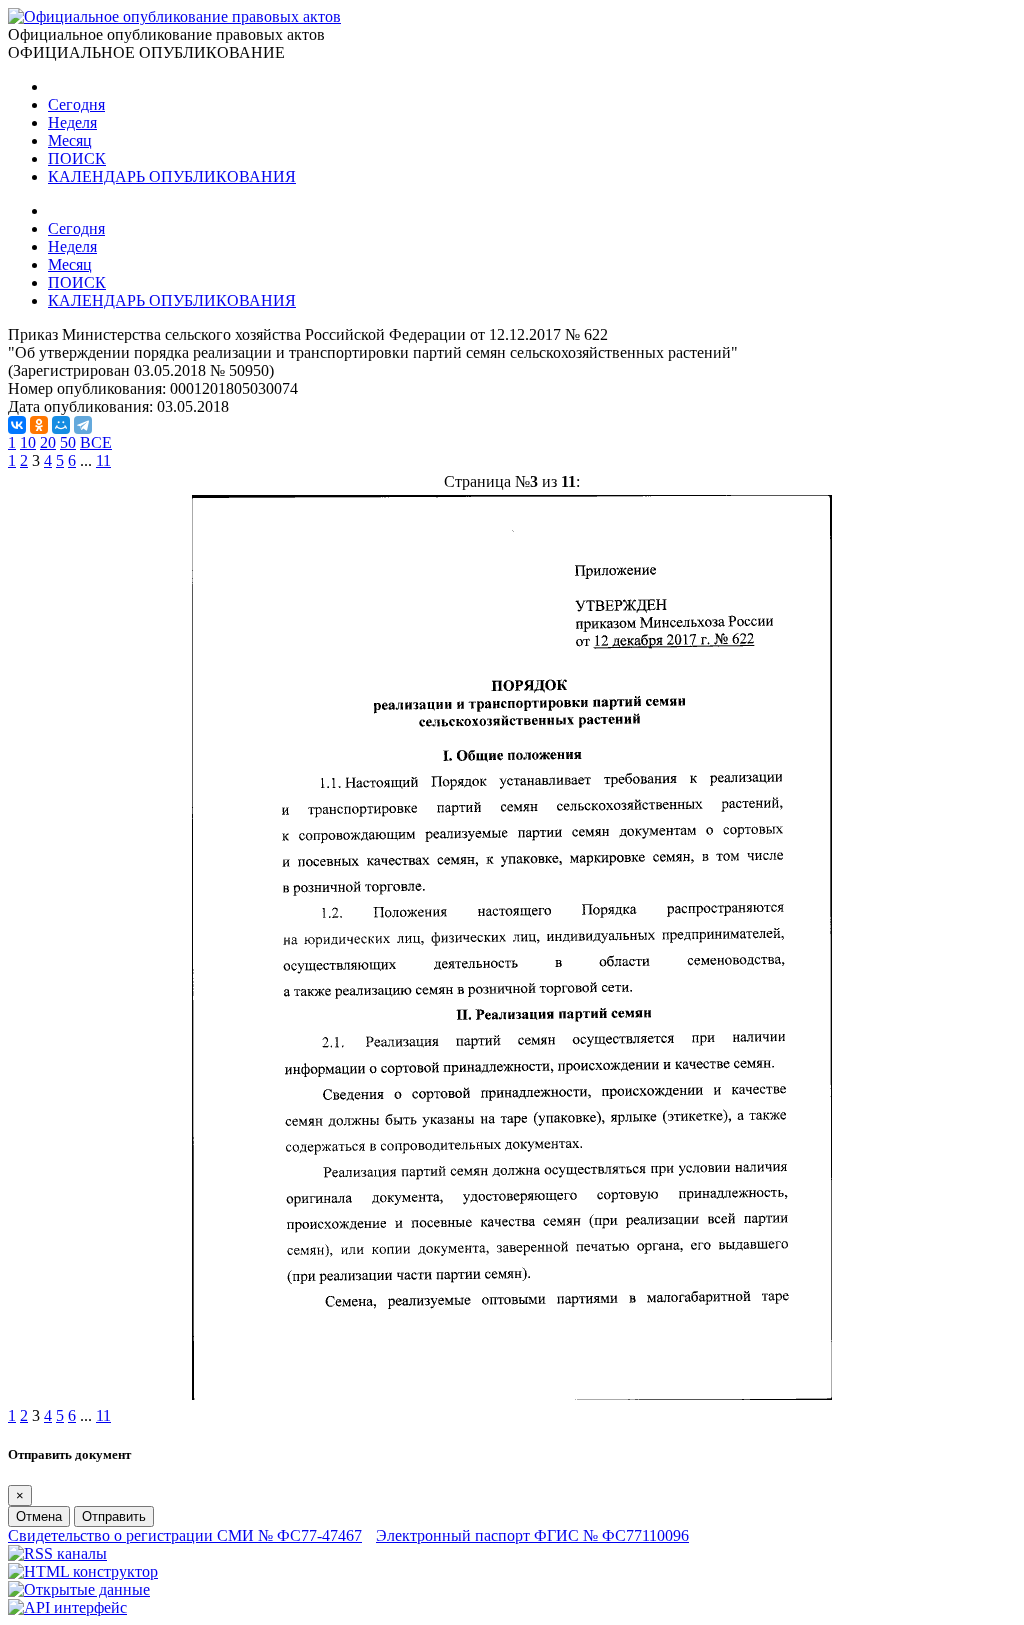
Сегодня (76, 104)
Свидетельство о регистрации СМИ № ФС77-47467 (185, 1535)
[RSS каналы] (57, 1553)
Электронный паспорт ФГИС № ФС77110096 (532, 1535)
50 (68, 442)
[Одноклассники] (39, 425)
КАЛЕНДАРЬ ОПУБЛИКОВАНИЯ (172, 176)
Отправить (114, 1516)
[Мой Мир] (61, 425)
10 (28, 442)
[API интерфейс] (67, 1607)
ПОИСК (77, 158)
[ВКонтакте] (17, 425)
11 (103, 460)
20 (48, 442)
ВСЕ (96, 442)
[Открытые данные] (79, 1589)
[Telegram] (83, 425)
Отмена (39, 1516)
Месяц (70, 140)
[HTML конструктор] (83, 1571)
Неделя (72, 122)
